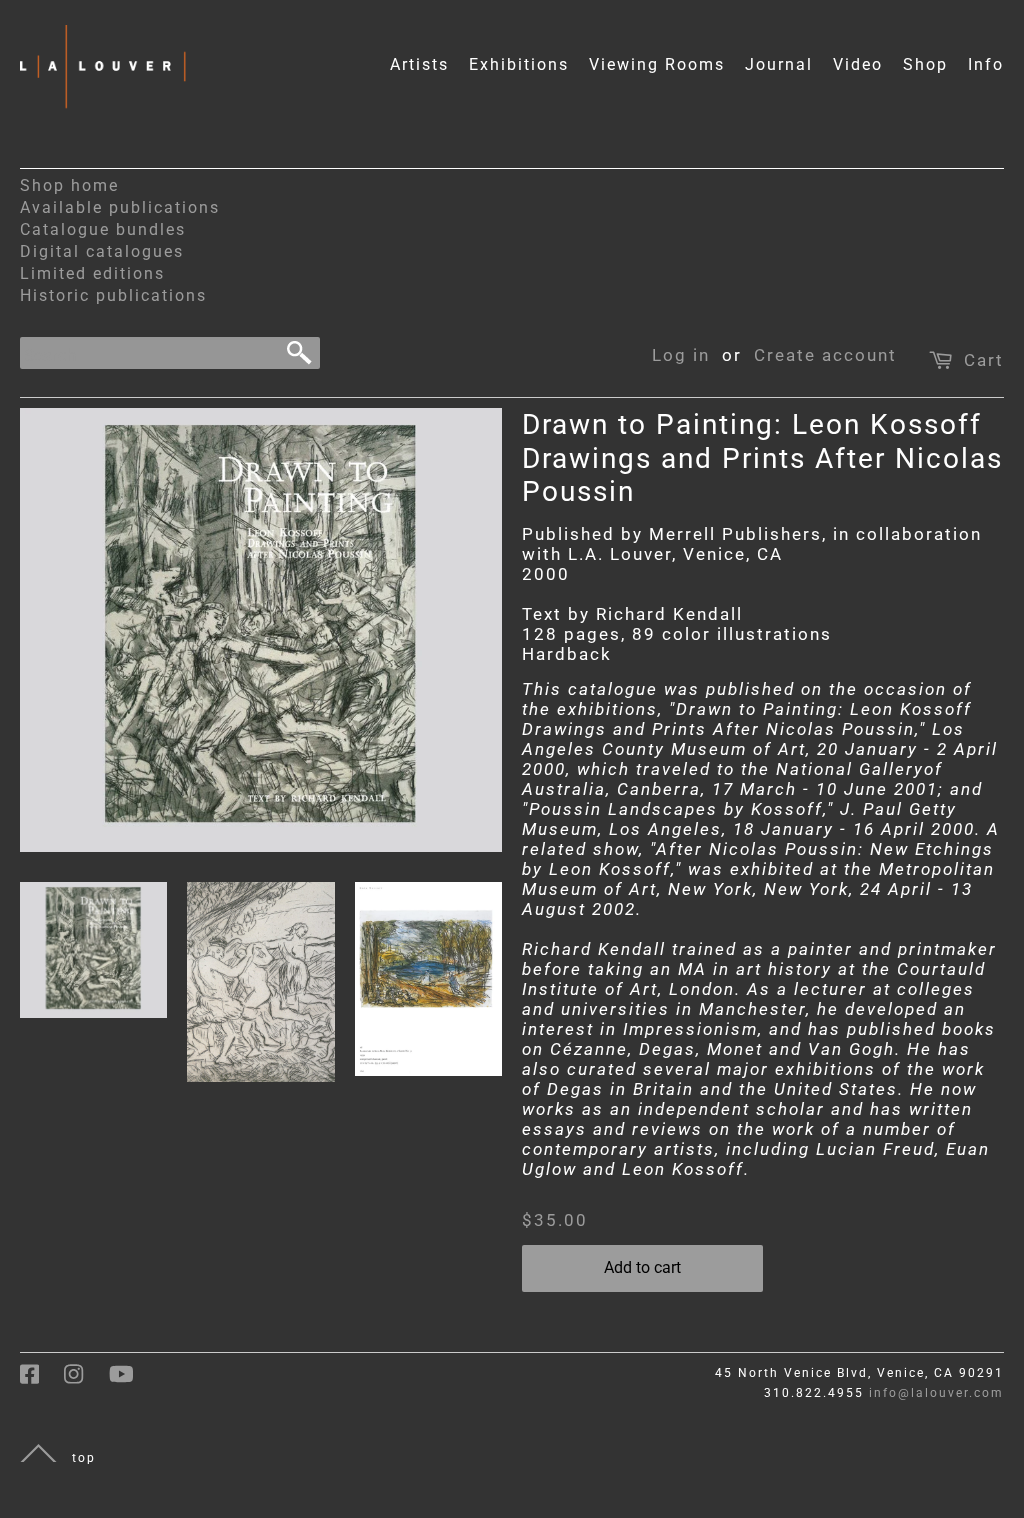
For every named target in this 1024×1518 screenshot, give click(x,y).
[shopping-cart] (943, 355)
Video (858, 64)
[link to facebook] (42, 1381)
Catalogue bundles (103, 229)
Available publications (120, 207)
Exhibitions (519, 64)
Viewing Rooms (657, 64)
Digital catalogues (102, 251)
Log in (681, 355)
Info (986, 64)
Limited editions (92, 273)
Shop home (69, 185)
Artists (419, 64)
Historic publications (113, 295)
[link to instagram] (86, 1381)
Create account (825, 355)
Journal (779, 64)
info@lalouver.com (936, 1393)
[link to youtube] (131, 1381)
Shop (925, 64)
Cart (984, 360)
